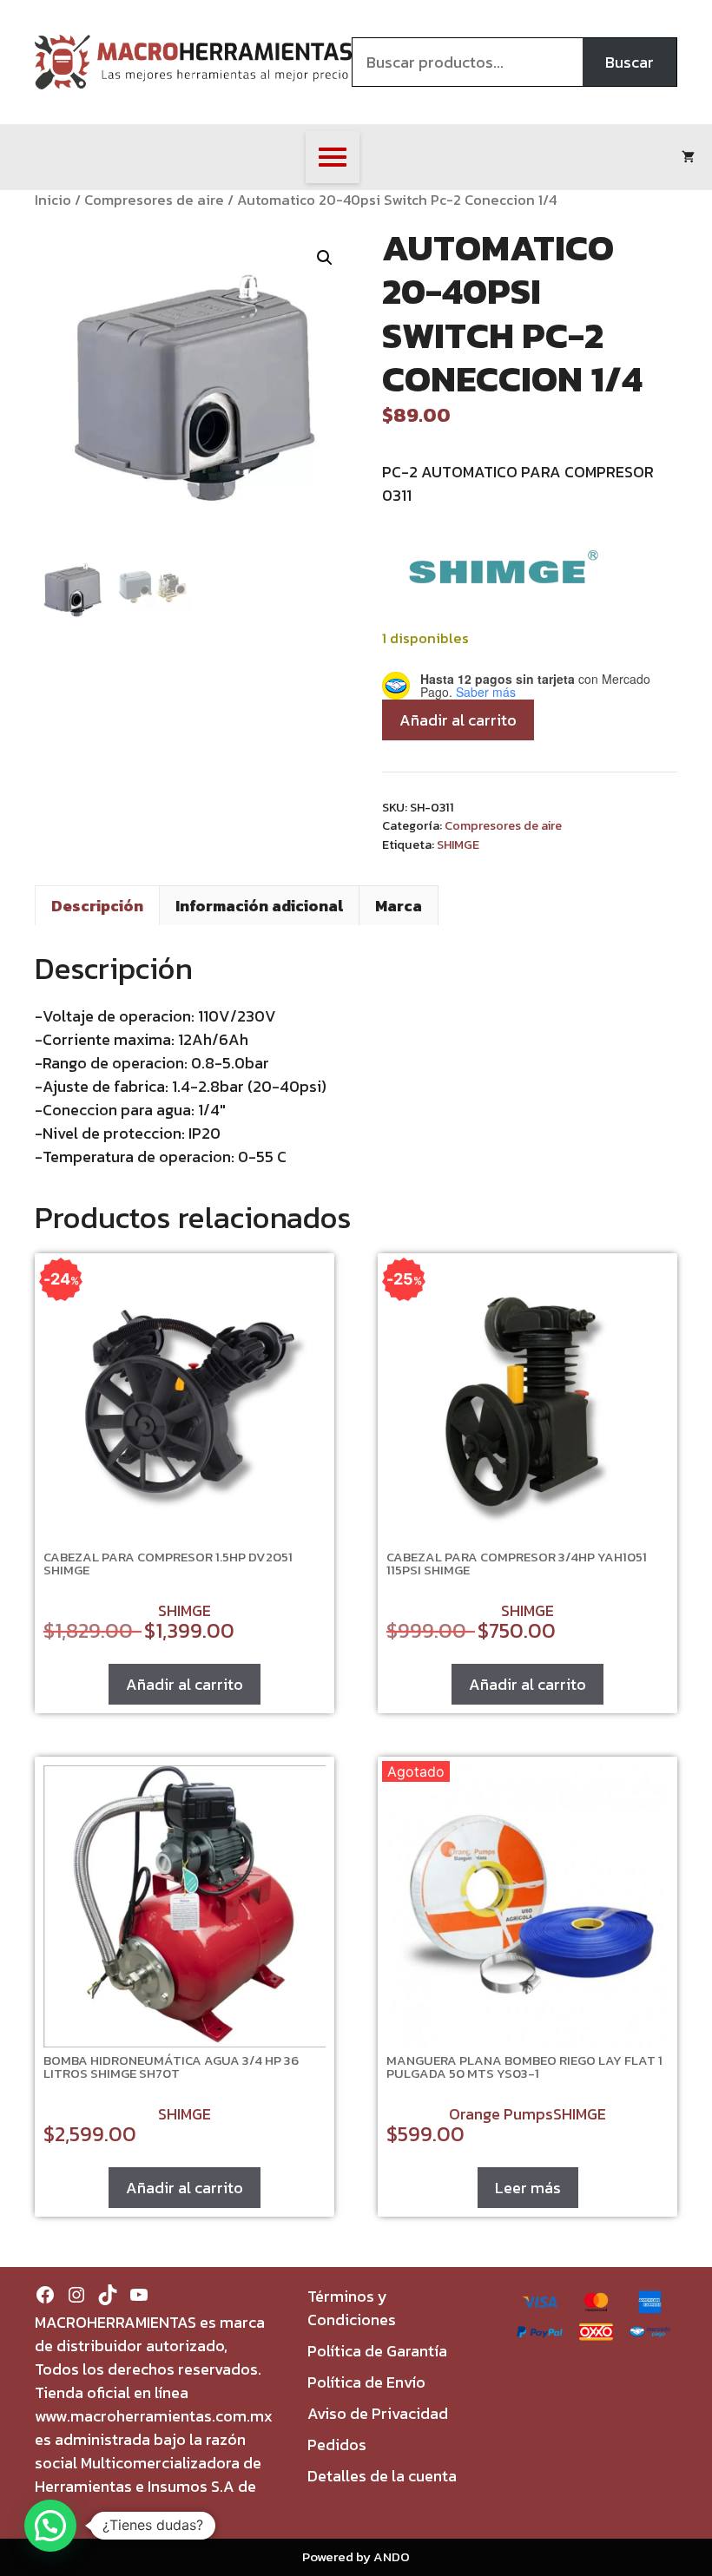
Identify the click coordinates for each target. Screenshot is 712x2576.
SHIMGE (458, 844)
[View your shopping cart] (688, 157)
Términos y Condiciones (352, 2308)
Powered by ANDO (356, 2556)
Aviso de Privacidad (378, 2413)
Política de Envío (366, 2382)
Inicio (53, 200)
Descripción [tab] (97, 906)
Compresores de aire (154, 200)
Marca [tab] (399, 906)
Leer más (528, 2188)
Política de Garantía (377, 2351)
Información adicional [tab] (259, 906)
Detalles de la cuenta (382, 2476)
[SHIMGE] (504, 575)
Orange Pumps (501, 2114)
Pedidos (337, 2445)
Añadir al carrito (458, 720)
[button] (325, 258)
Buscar (630, 62)
